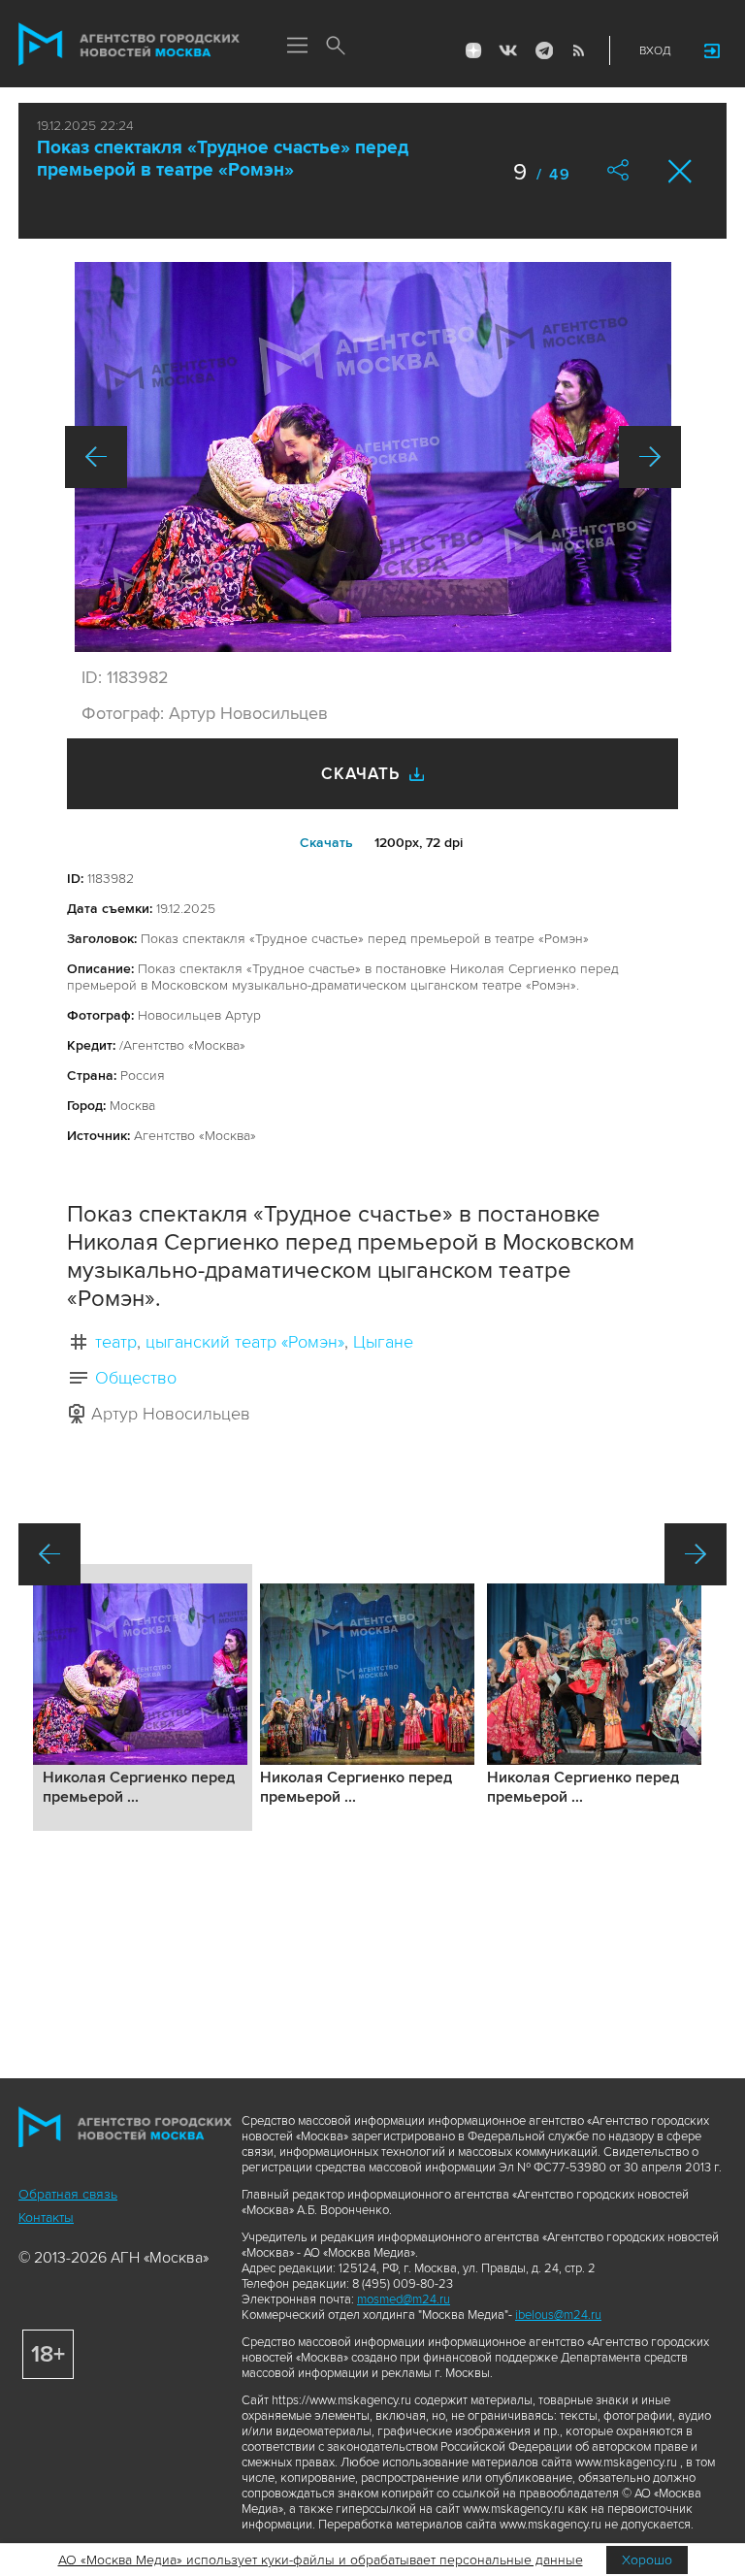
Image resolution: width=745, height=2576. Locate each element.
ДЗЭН (473, 50)
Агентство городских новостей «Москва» (129, 45)
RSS (578, 50)
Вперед (650, 457)
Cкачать (326, 843)
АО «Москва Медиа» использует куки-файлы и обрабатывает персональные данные (321, 2560)
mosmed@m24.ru (404, 2299)
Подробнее (143, 1697)
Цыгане (383, 1342)
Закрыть (680, 171)
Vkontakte (508, 50)
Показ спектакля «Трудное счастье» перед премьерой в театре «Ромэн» (223, 159)
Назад (96, 457)
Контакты (46, 2217)
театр (116, 1342)
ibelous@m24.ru (558, 2315)
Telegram (543, 50)
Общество (136, 1378)
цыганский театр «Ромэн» (245, 1342)
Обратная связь (68, 2194)
